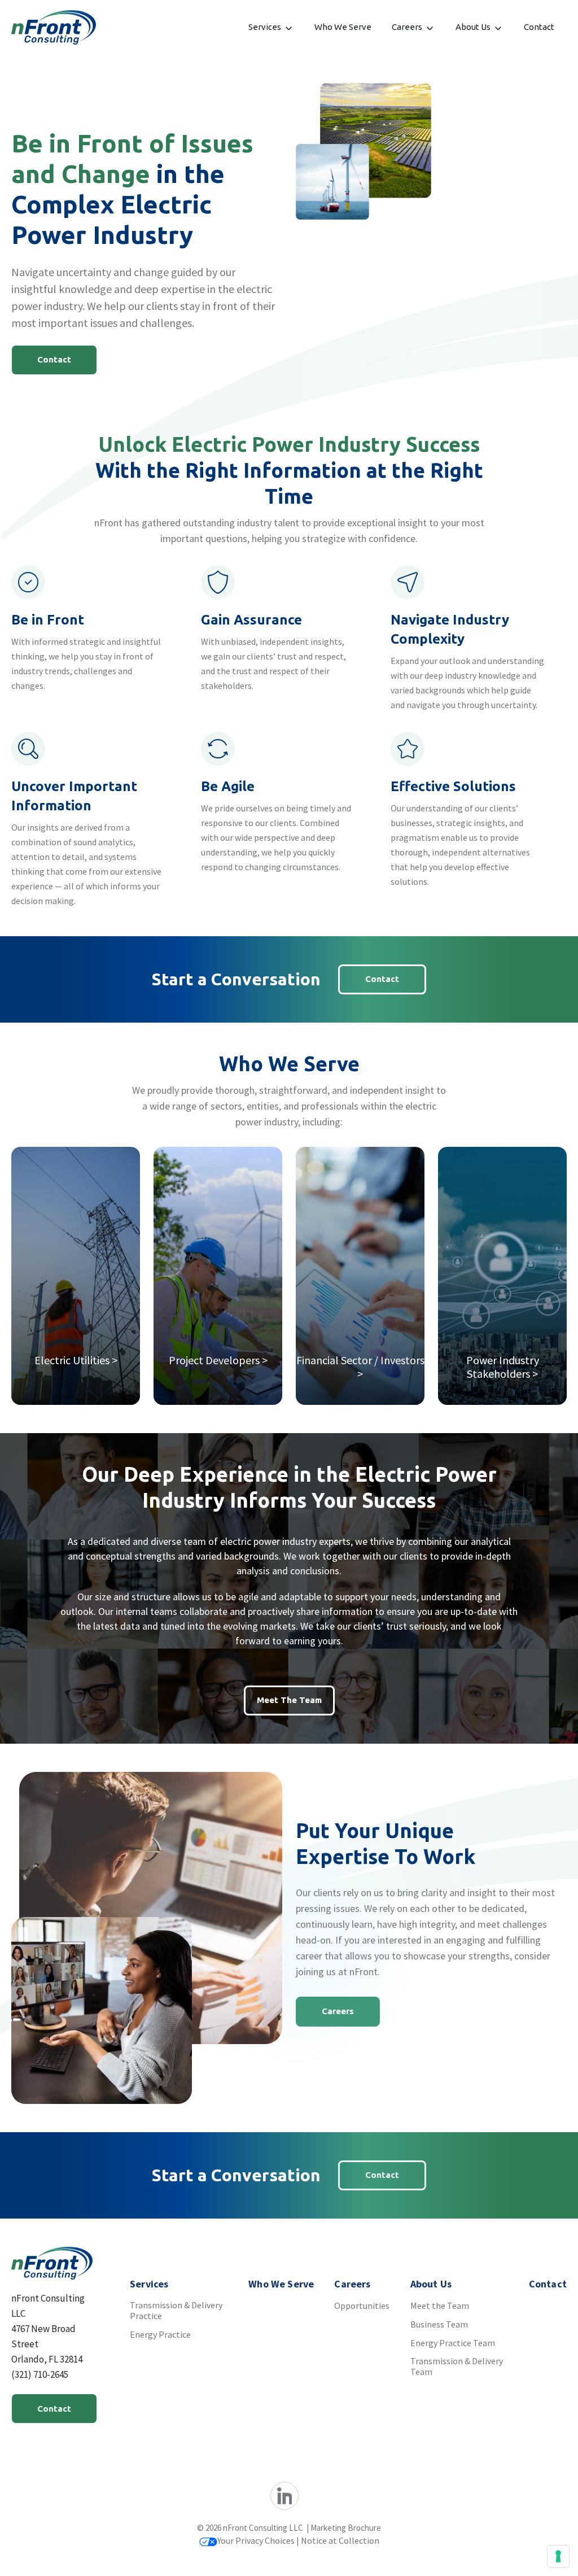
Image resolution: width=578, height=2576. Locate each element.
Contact (539, 27)
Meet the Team (289, 1700)
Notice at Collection (340, 2540)
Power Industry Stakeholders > (503, 1367)
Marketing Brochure (346, 2528)
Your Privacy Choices (256, 2540)
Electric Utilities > (76, 1360)
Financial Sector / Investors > (360, 1367)
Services (265, 27)
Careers (407, 27)
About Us (473, 27)
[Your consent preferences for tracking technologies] (558, 2556)
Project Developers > (218, 1360)
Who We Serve (343, 27)
